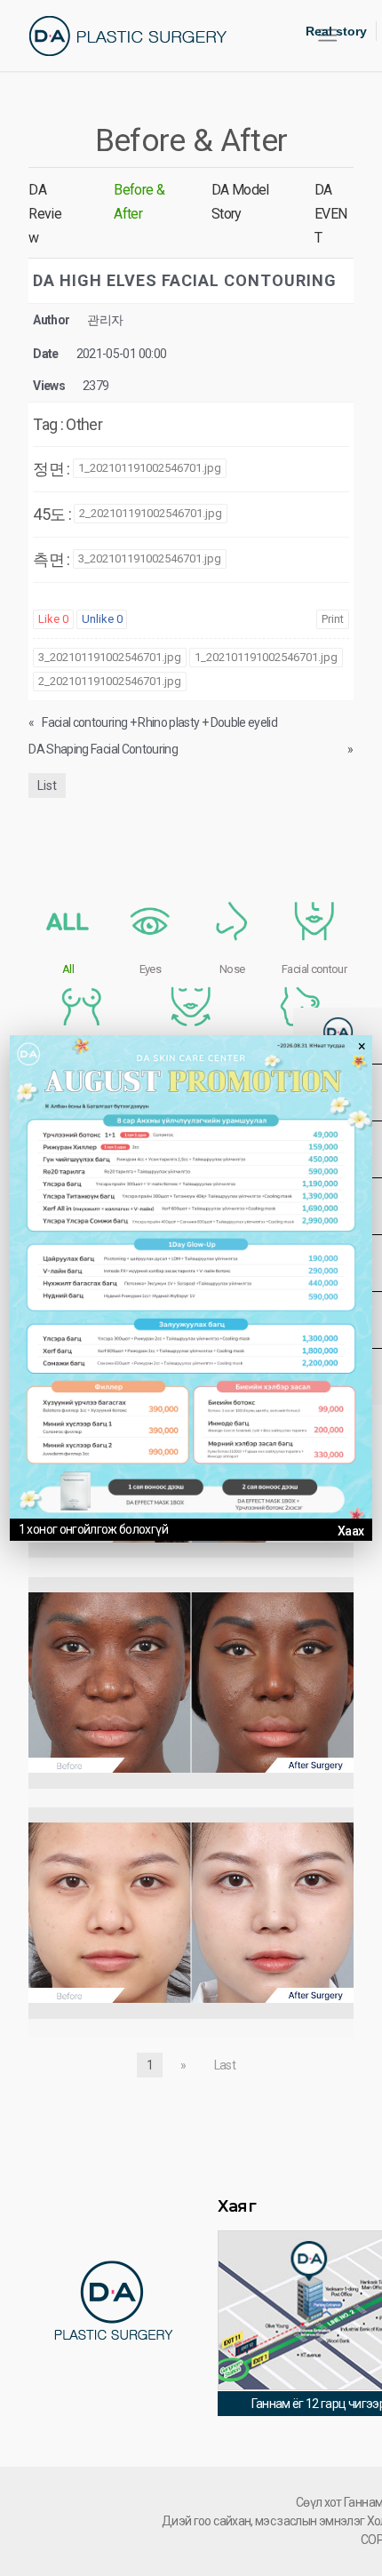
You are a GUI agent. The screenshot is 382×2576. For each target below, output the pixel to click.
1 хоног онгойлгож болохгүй (93, 1529)
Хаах (350, 1531)
